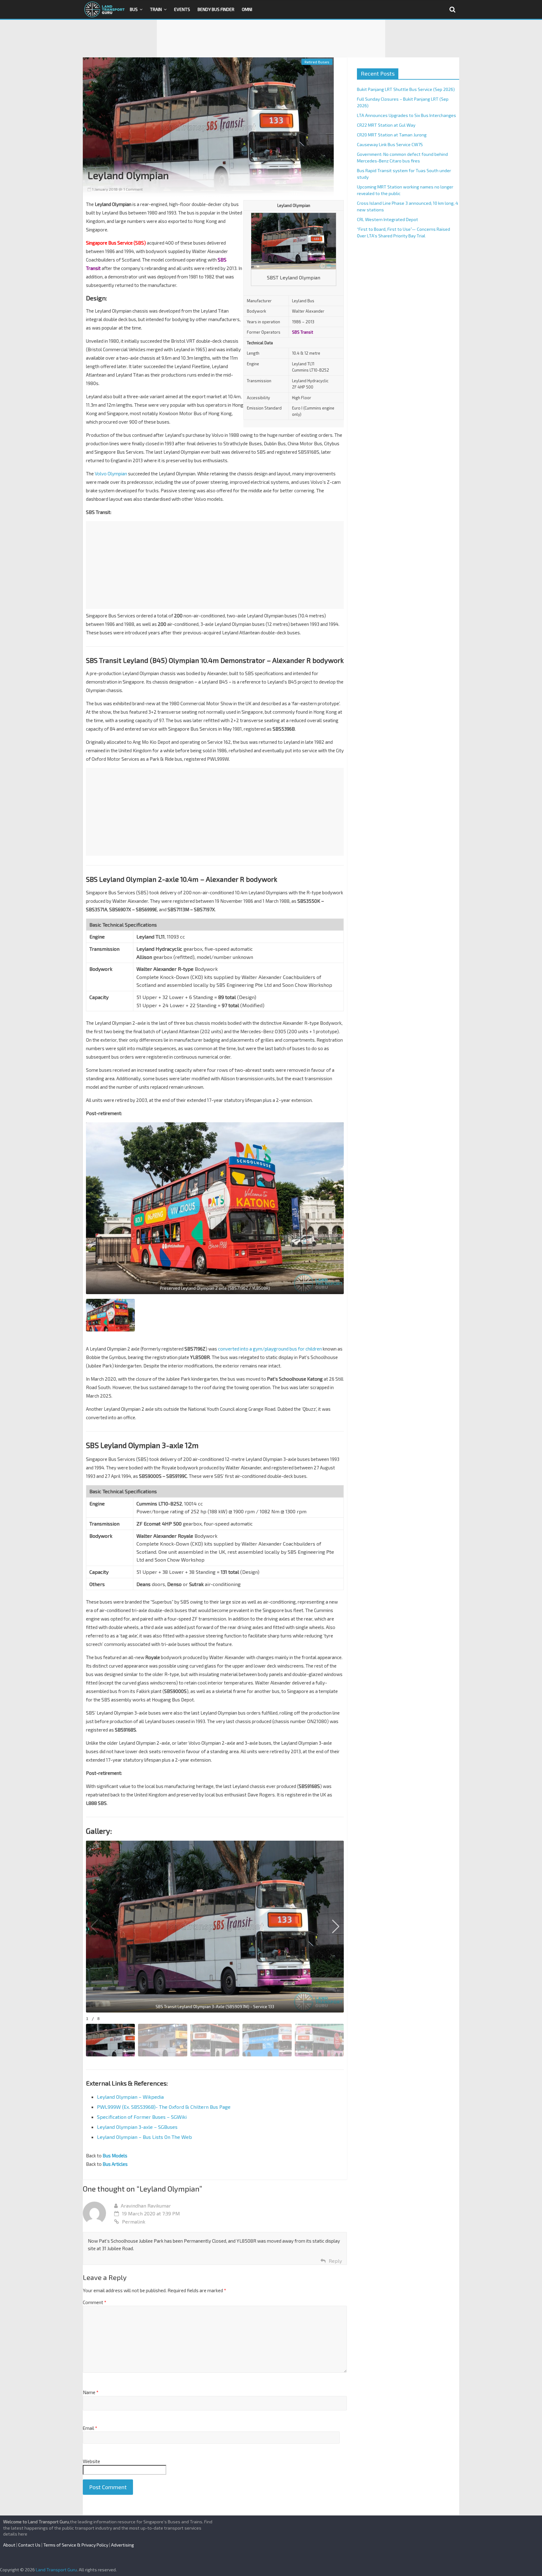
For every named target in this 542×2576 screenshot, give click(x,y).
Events (182, 9)
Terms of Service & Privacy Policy (76, 2545)
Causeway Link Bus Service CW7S (390, 144)
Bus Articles (115, 2164)
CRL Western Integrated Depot (388, 219)
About (9, 2545)
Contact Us (29, 2545)
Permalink (134, 2222)
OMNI (247, 9)
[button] (336, 1927)
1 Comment (133, 189)
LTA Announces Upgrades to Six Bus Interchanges (406, 115)
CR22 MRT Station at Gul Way (386, 125)
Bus (134, 9)
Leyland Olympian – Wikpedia (130, 2097)
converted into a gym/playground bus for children (270, 1349)
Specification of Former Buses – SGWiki (142, 2117)
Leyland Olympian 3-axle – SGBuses (137, 2127)
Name (91, 2392)
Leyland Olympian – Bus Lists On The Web (144, 2137)
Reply (335, 2261)
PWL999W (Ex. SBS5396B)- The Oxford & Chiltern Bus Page (164, 2107)
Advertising (122, 2545)
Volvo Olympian (111, 473)
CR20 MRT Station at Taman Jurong (392, 135)
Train (156, 9)
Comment (95, 2302)
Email (90, 2428)
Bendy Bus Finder (216, 9)
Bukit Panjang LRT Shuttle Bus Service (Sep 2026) (406, 89)
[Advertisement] (271, 39)
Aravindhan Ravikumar (146, 2206)
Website (91, 2461)
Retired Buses (317, 62)
